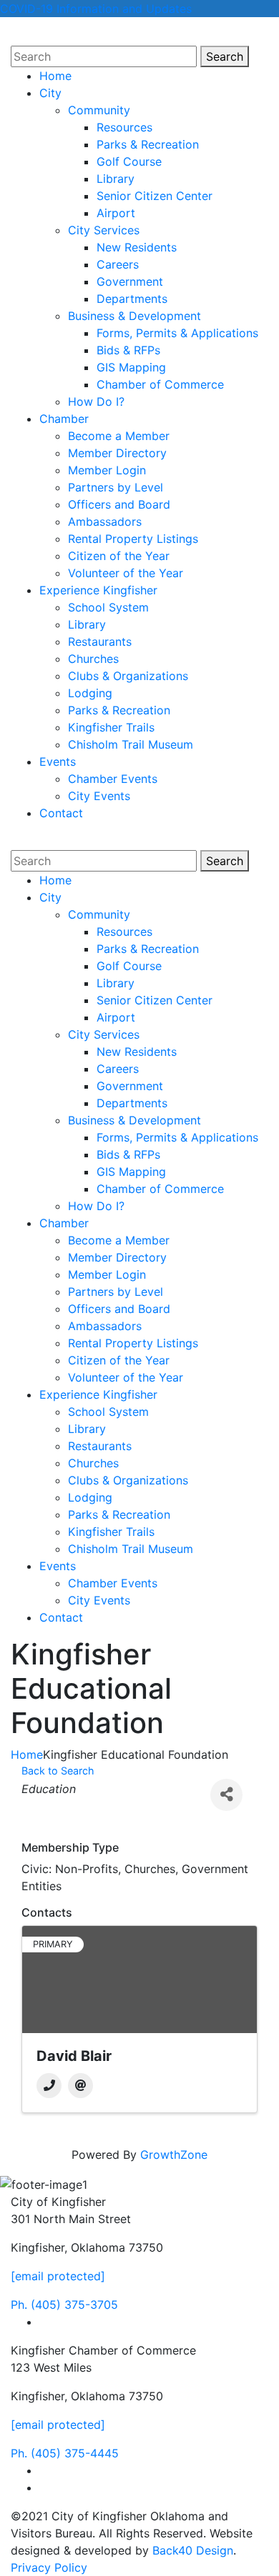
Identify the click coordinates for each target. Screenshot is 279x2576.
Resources (124, 127)
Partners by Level (116, 487)
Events (58, 762)
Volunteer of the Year (126, 573)
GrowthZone (174, 2155)
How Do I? (96, 401)
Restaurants (100, 641)
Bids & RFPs (128, 350)
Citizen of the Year (119, 556)
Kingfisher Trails (111, 727)
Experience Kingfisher (98, 590)
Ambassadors (105, 521)
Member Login (107, 470)
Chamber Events (113, 779)
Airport (116, 213)
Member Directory (117, 453)
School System (108, 607)
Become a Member (119, 436)
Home (55, 76)
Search (227, 56)
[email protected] (58, 2276)
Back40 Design (193, 2550)
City (50, 93)
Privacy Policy (49, 2567)
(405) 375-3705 (64, 2305)
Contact (61, 813)
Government (130, 281)
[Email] (80, 2086)
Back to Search (58, 1771)
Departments (132, 299)
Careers (118, 264)
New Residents (137, 247)
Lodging (90, 693)
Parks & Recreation (148, 144)
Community (99, 110)
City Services (104, 230)
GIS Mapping (131, 367)
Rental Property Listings (133, 539)
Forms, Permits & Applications (177, 333)
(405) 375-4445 (65, 2453)
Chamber (64, 419)
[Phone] (49, 2086)
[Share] (226, 1795)
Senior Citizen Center (155, 196)
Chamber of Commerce (160, 384)
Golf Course (129, 161)
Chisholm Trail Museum (131, 744)
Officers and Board (119, 504)
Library (116, 179)
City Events (99, 796)
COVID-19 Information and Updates (96, 9)
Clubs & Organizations (128, 676)
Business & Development (134, 316)
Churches (93, 659)
